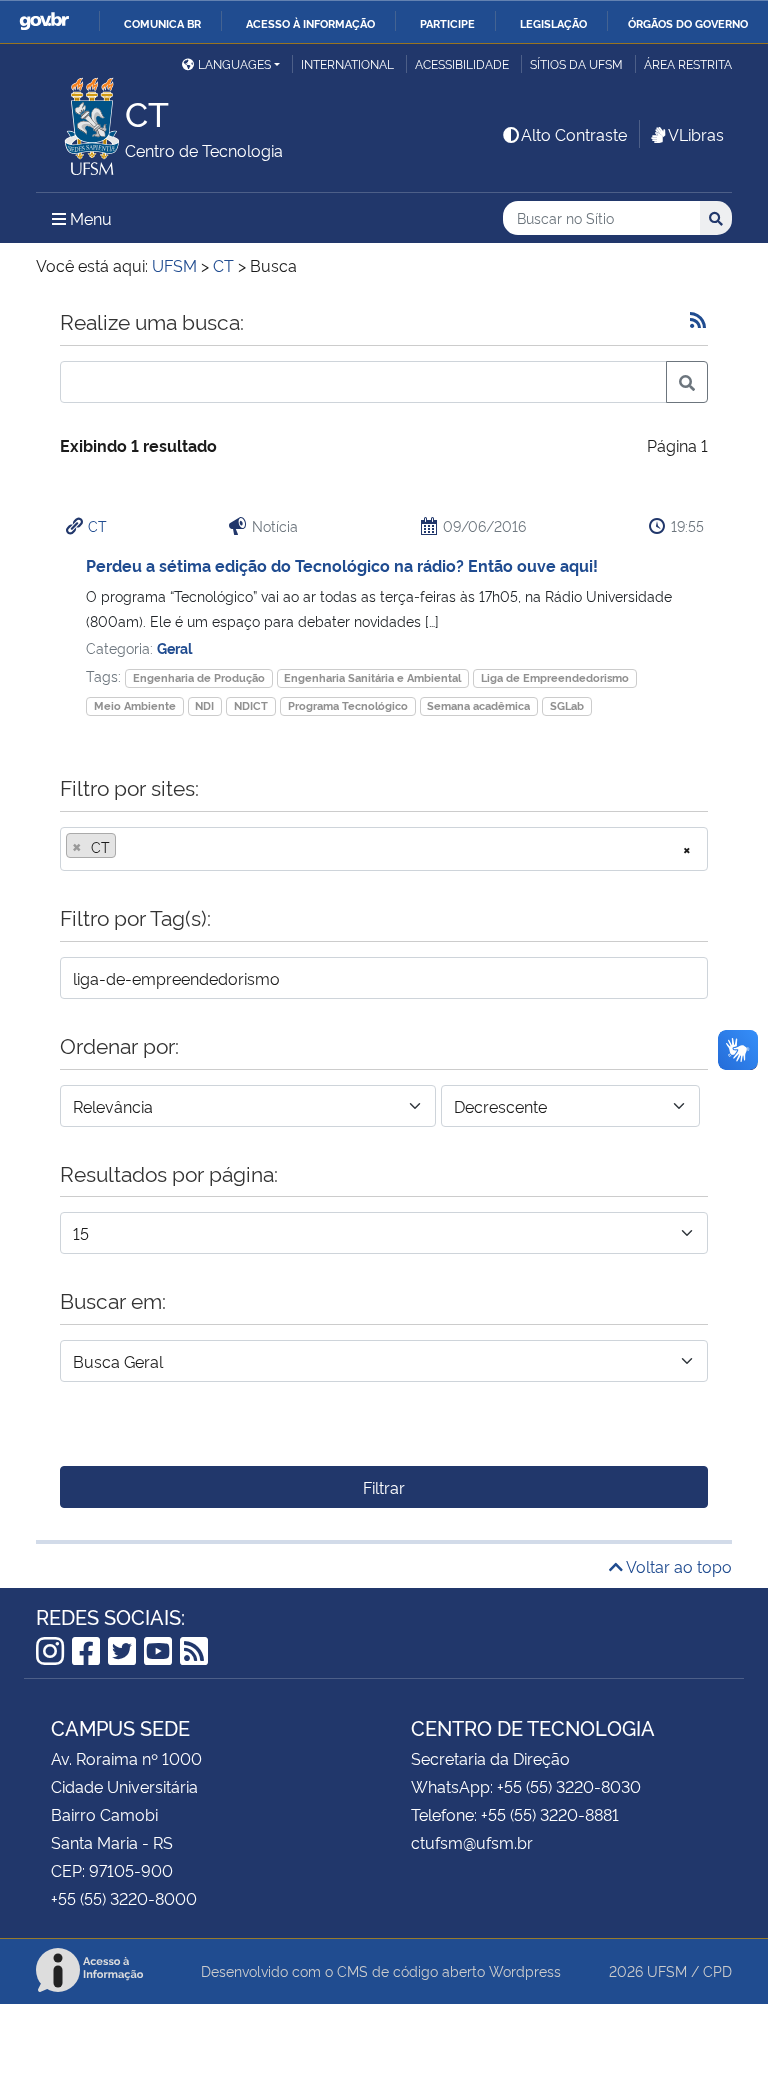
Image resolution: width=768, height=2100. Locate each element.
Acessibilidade (462, 63)
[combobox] (384, 849)
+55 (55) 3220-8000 (124, 1898)
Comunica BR (162, 23)
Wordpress (525, 1970)
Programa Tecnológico (348, 705)
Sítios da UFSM (576, 63)
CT (97, 525)
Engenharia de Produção (199, 677)
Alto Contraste (574, 134)
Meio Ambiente (135, 705)
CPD (717, 1970)
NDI (204, 705)
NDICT (251, 705)
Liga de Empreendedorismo (555, 677)
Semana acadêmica (478, 705)
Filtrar (384, 1487)
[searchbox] (127, 847)
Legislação (553, 23)
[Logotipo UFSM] (80, 121)
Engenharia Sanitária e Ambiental (372, 677)
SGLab (567, 705)
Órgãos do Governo (688, 23)
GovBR (44, 21)
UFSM (667, 1970)
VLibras (696, 134)
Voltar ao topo (677, 1566)
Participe (447, 23)
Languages (234, 63)
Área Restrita (688, 63)
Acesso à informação (310, 23)
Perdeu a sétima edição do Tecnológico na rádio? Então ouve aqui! (342, 565)
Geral (174, 647)
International (347, 63)
